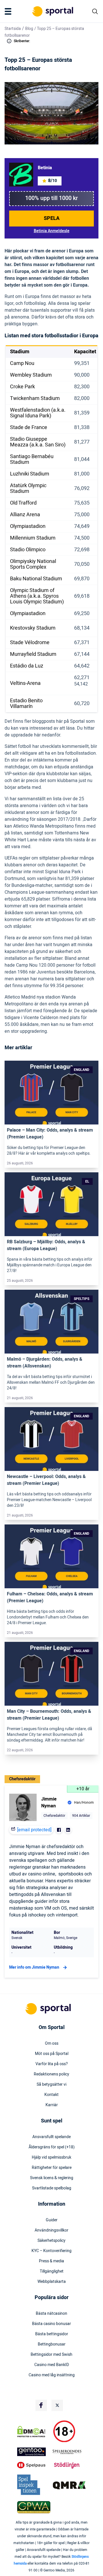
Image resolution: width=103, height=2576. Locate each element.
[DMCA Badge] (34, 2432)
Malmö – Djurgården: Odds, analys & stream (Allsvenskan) (45, 1363)
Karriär (52, 2105)
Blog (29, 29)
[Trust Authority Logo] (34, 2452)
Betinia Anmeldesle (52, 231)
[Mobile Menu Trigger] (9, 11)
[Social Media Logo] (41, 2405)
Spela (52, 218)
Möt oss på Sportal (52, 2054)
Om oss (52, 2044)
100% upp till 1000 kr (51, 198)
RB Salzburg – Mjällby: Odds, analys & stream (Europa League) (46, 1245)
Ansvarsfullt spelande (51, 2137)
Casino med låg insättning (52, 2375)
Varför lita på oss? (52, 2064)
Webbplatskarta (52, 2282)
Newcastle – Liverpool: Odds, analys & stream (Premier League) (46, 1480)
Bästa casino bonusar (51, 2324)
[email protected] (34, 1830)
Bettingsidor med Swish (51, 2355)
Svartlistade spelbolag (52, 2188)
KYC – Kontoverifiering (51, 2251)
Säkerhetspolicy (51, 2241)
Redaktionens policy (51, 2074)
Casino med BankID (52, 2365)
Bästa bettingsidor (52, 2334)
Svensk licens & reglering (52, 2178)
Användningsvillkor (51, 2230)
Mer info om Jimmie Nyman (34, 1967)
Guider (52, 2220)
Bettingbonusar (52, 2344)
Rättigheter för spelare (52, 2168)
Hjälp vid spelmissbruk (51, 2157)
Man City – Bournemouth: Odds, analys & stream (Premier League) (49, 1715)
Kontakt (51, 2095)
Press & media (51, 2261)
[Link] (51, 1093)
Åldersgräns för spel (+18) (52, 2147)
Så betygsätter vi (51, 2085)
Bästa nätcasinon (51, 2314)
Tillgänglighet (52, 2271)
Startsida (13, 29)
